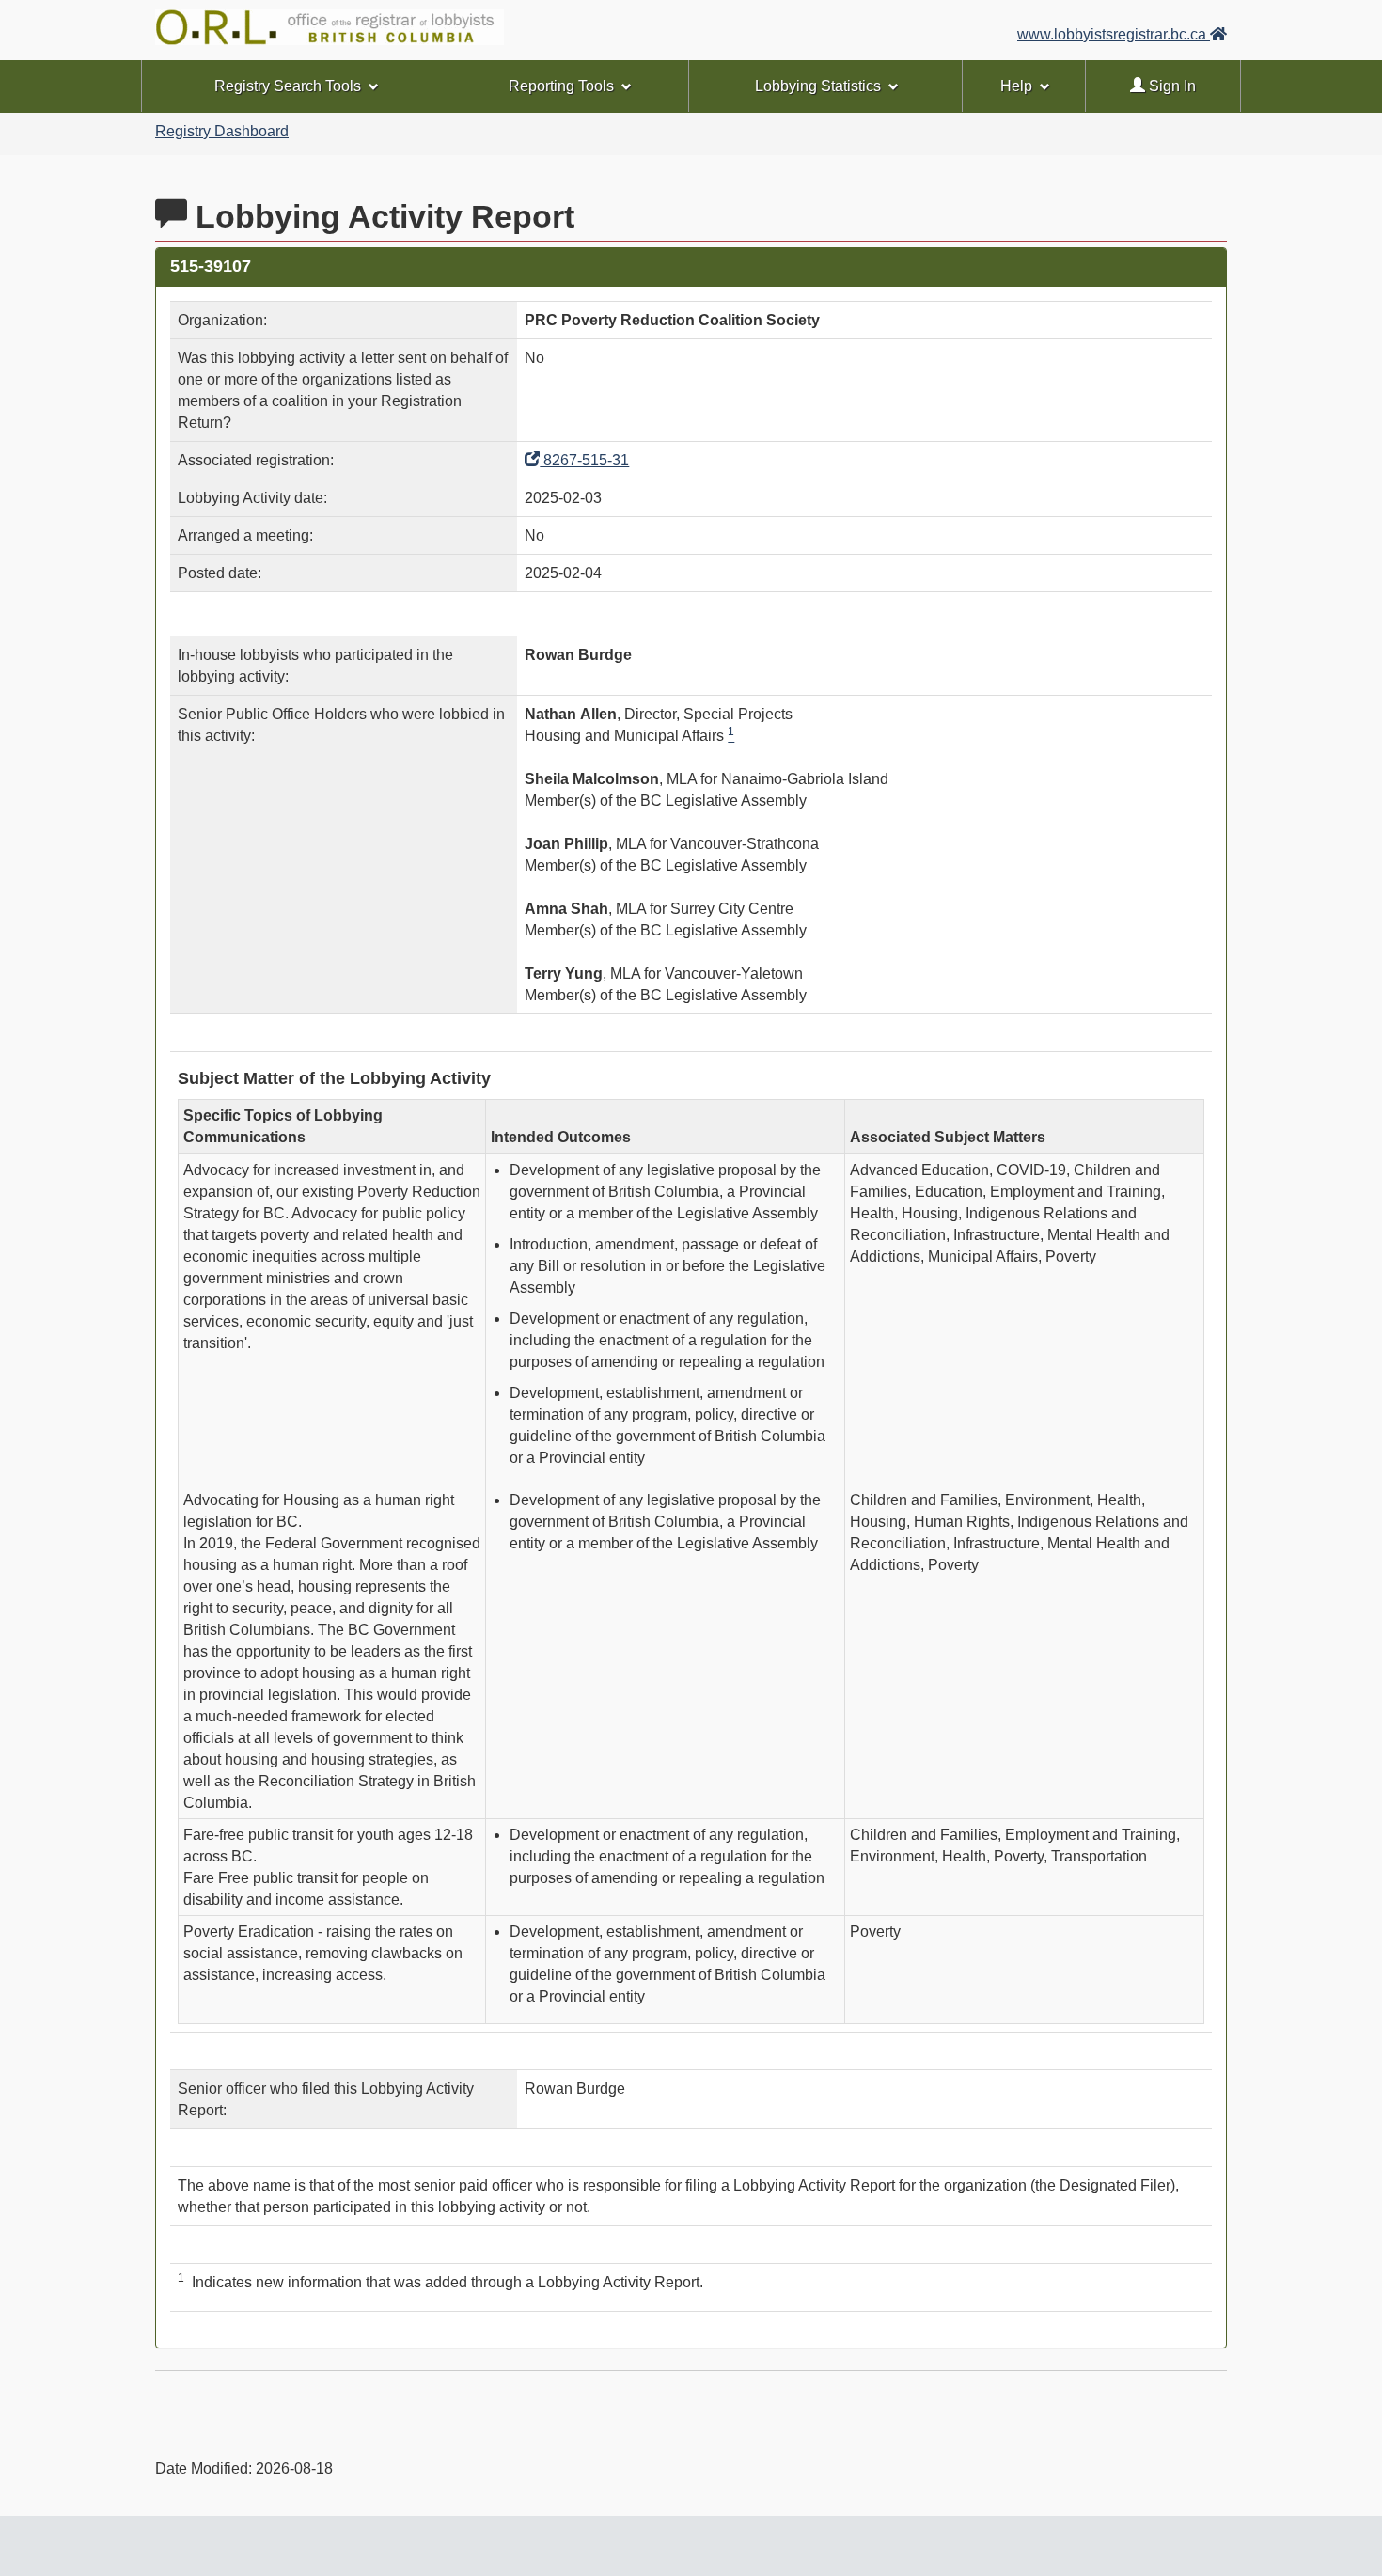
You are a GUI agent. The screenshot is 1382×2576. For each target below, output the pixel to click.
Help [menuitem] (1016, 86)
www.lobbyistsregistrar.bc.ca (1114, 34)
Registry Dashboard (222, 131)
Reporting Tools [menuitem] (561, 86)
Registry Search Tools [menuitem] (288, 86)
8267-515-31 (584, 460)
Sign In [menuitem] (1170, 86)
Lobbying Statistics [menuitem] (818, 86)
